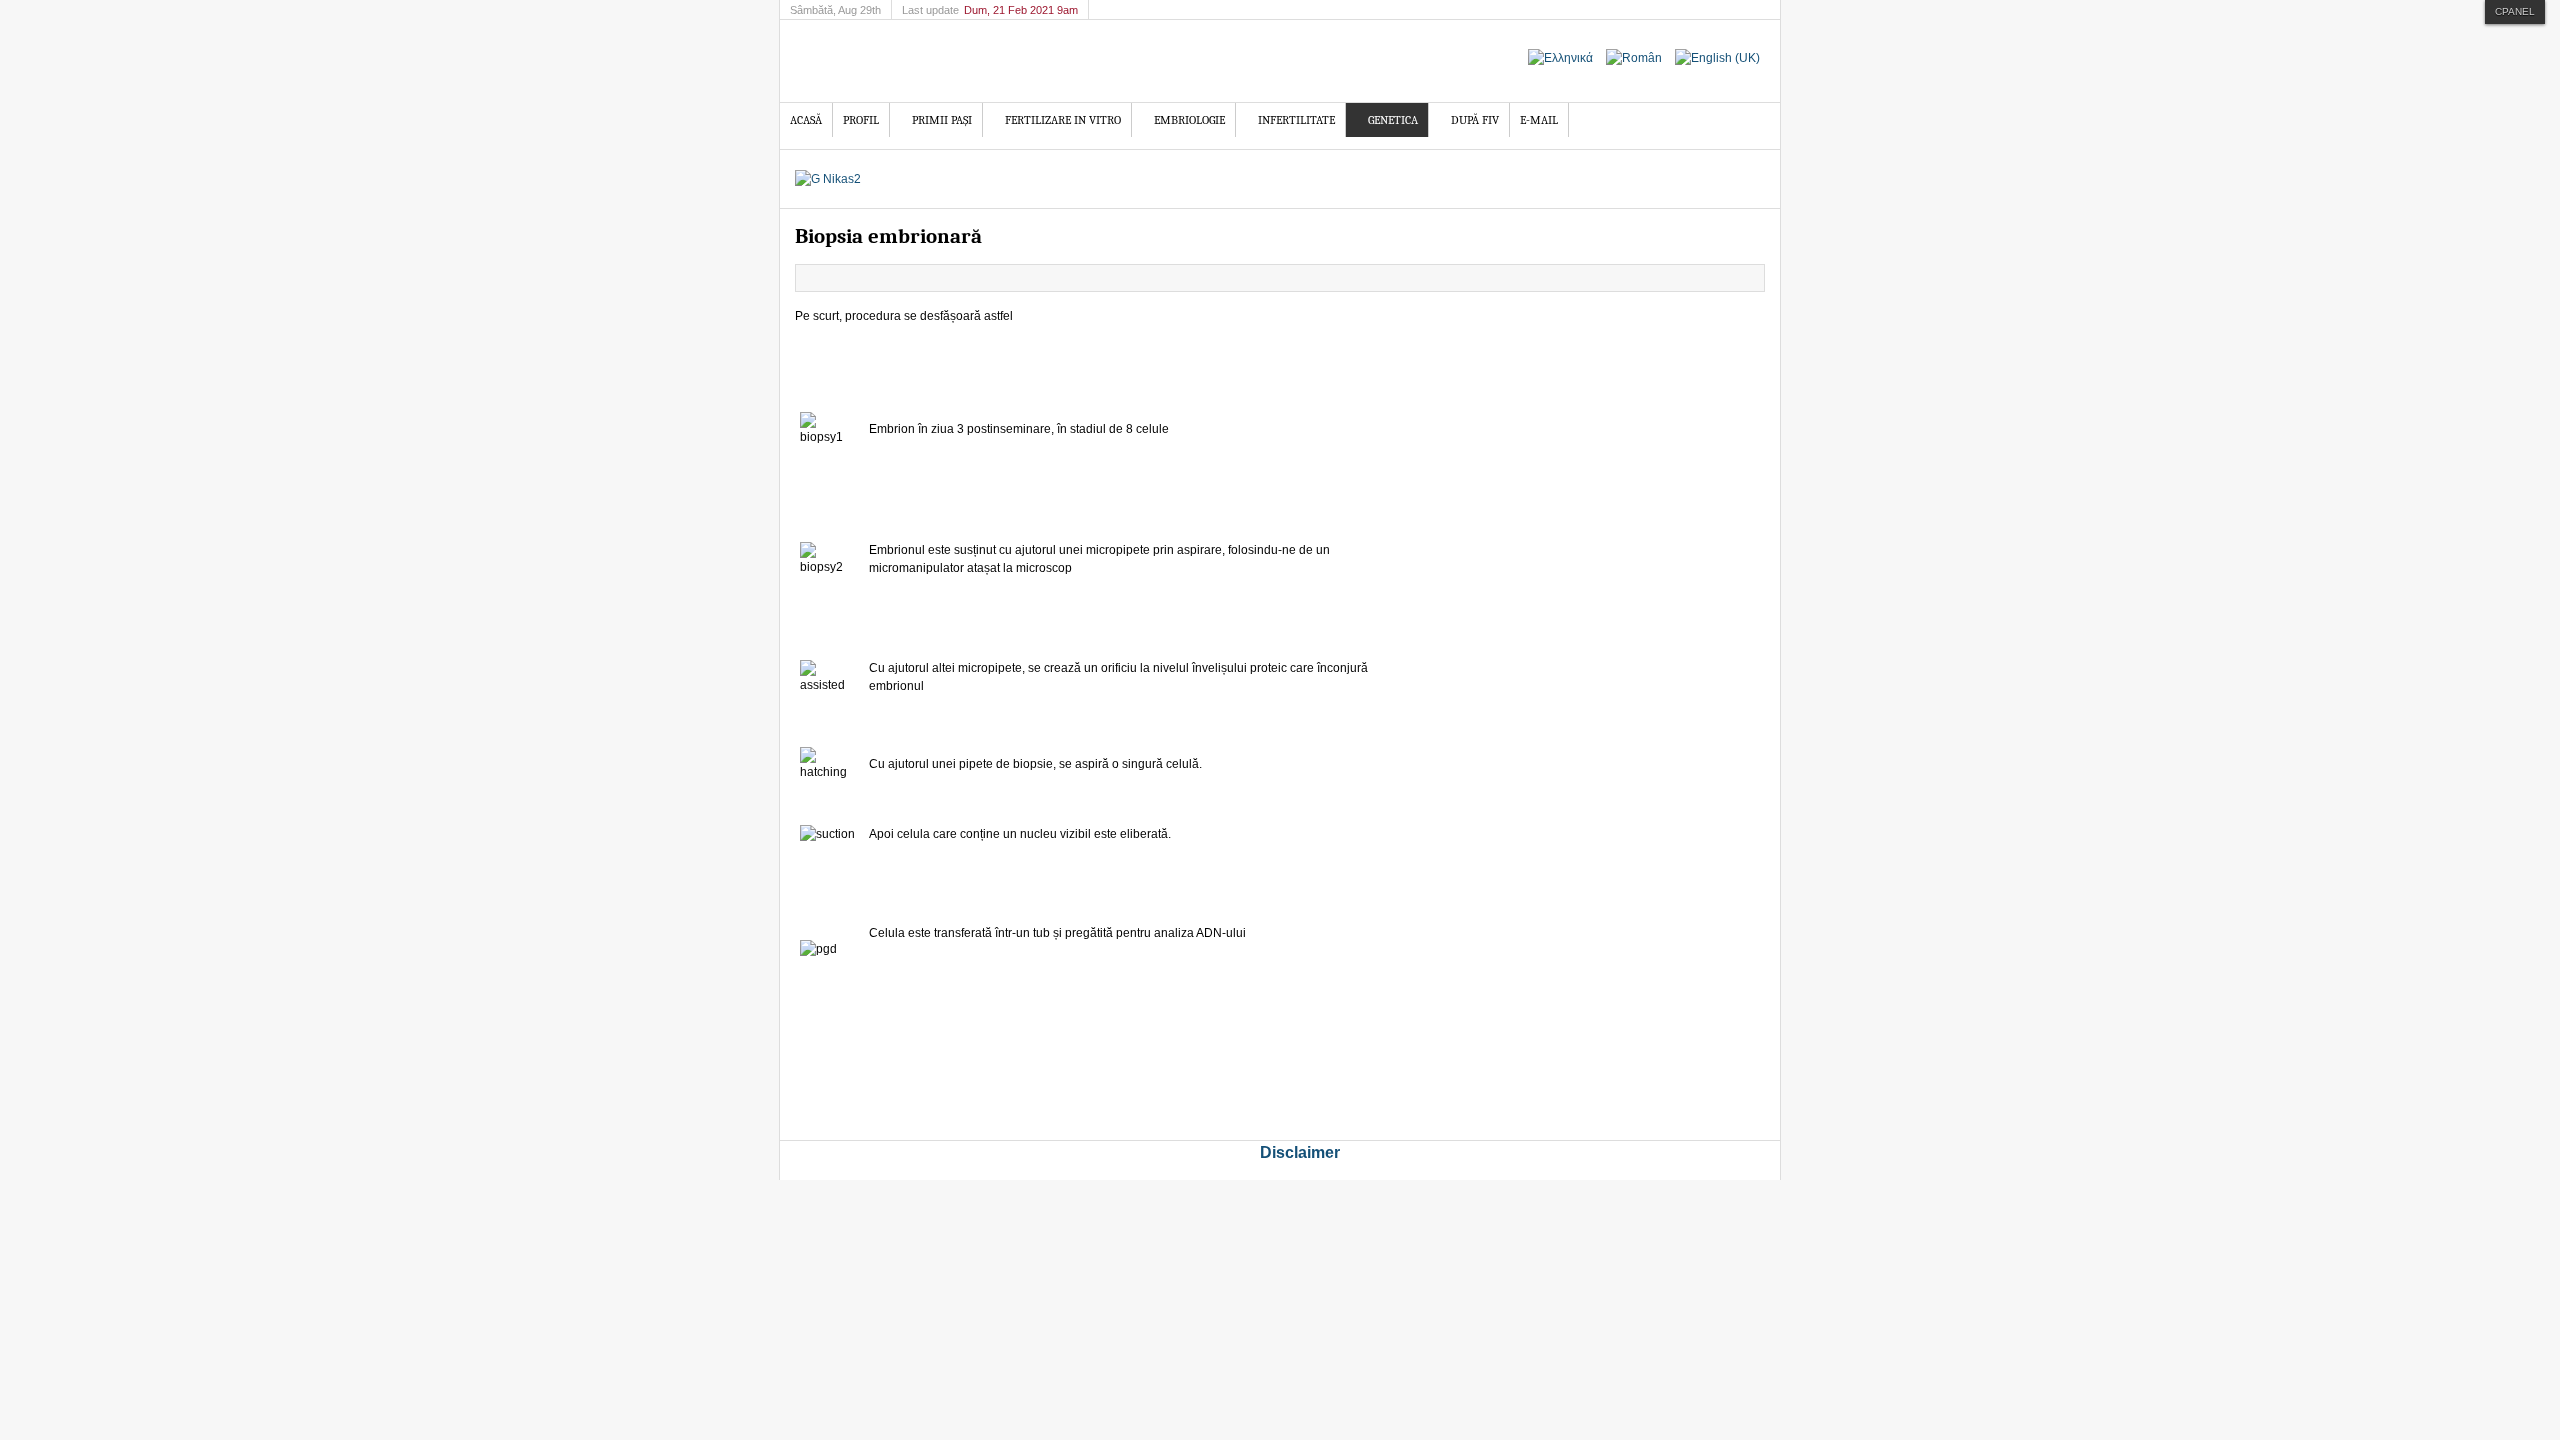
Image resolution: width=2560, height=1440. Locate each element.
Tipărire (1726, 278)
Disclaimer (1300, 1152)
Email (1749, 278)
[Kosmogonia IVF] (955, 61)
